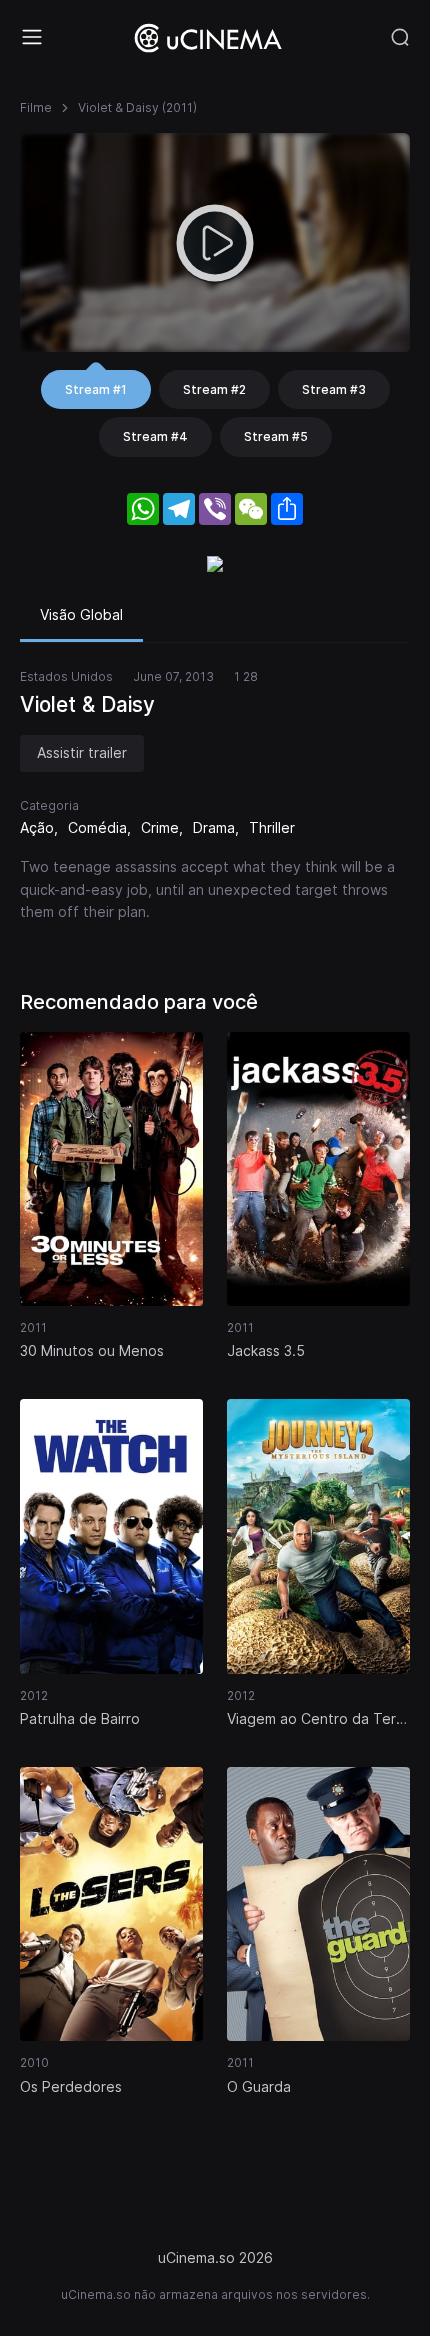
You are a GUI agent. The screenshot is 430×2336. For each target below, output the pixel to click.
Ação (37, 827)
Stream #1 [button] (96, 389)
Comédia (97, 827)
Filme (36, 107)
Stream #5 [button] (276, 436)
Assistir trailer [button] (82, 752)
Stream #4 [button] (155, 436)
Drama (214, 827)
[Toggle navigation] (32, 37)
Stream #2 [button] (214, 389)
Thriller (272, 827)
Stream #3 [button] (334, 389)
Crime (160, 827)
